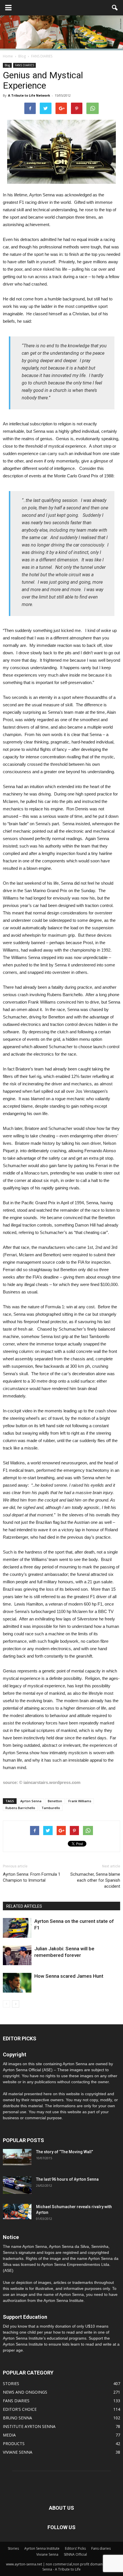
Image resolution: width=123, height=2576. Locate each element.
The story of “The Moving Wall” (65, 2152)
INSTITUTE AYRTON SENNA (29, 2426)
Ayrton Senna (31, 1801)
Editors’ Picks (75, 2548)
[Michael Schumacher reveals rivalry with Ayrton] (17, 2212)
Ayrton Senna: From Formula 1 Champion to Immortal (32, 1877)
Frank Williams (80, 1801)
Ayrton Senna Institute (42, 2548)
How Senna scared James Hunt (69, 1976)
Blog (7, 65)
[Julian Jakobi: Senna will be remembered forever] (17, 1955)
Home (8, 56)
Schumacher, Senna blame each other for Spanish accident (95, 1880)
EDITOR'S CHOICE (20, 2409)
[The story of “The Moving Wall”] (17, 2157)
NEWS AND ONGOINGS (25, 2392)
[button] (115, 8)
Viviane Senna (47, 2554)
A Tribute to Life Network (29, 95)
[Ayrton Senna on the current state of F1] (17, 1928)
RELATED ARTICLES (24, 1906)
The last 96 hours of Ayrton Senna (67, 2179)
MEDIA (9, 2435)
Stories (13, 2548)
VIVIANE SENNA (18, 2452)
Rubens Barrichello (20, 1808)
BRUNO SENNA (17, 2418)
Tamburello (51, 1808)
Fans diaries (101, 2548)
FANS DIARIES (24, 65)
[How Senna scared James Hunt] (17, 1983)
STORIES (11, 2383)
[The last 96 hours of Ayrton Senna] (17, 2185)
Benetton (55, 1801)
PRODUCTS (14, 2444)
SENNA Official (75, 2554)
